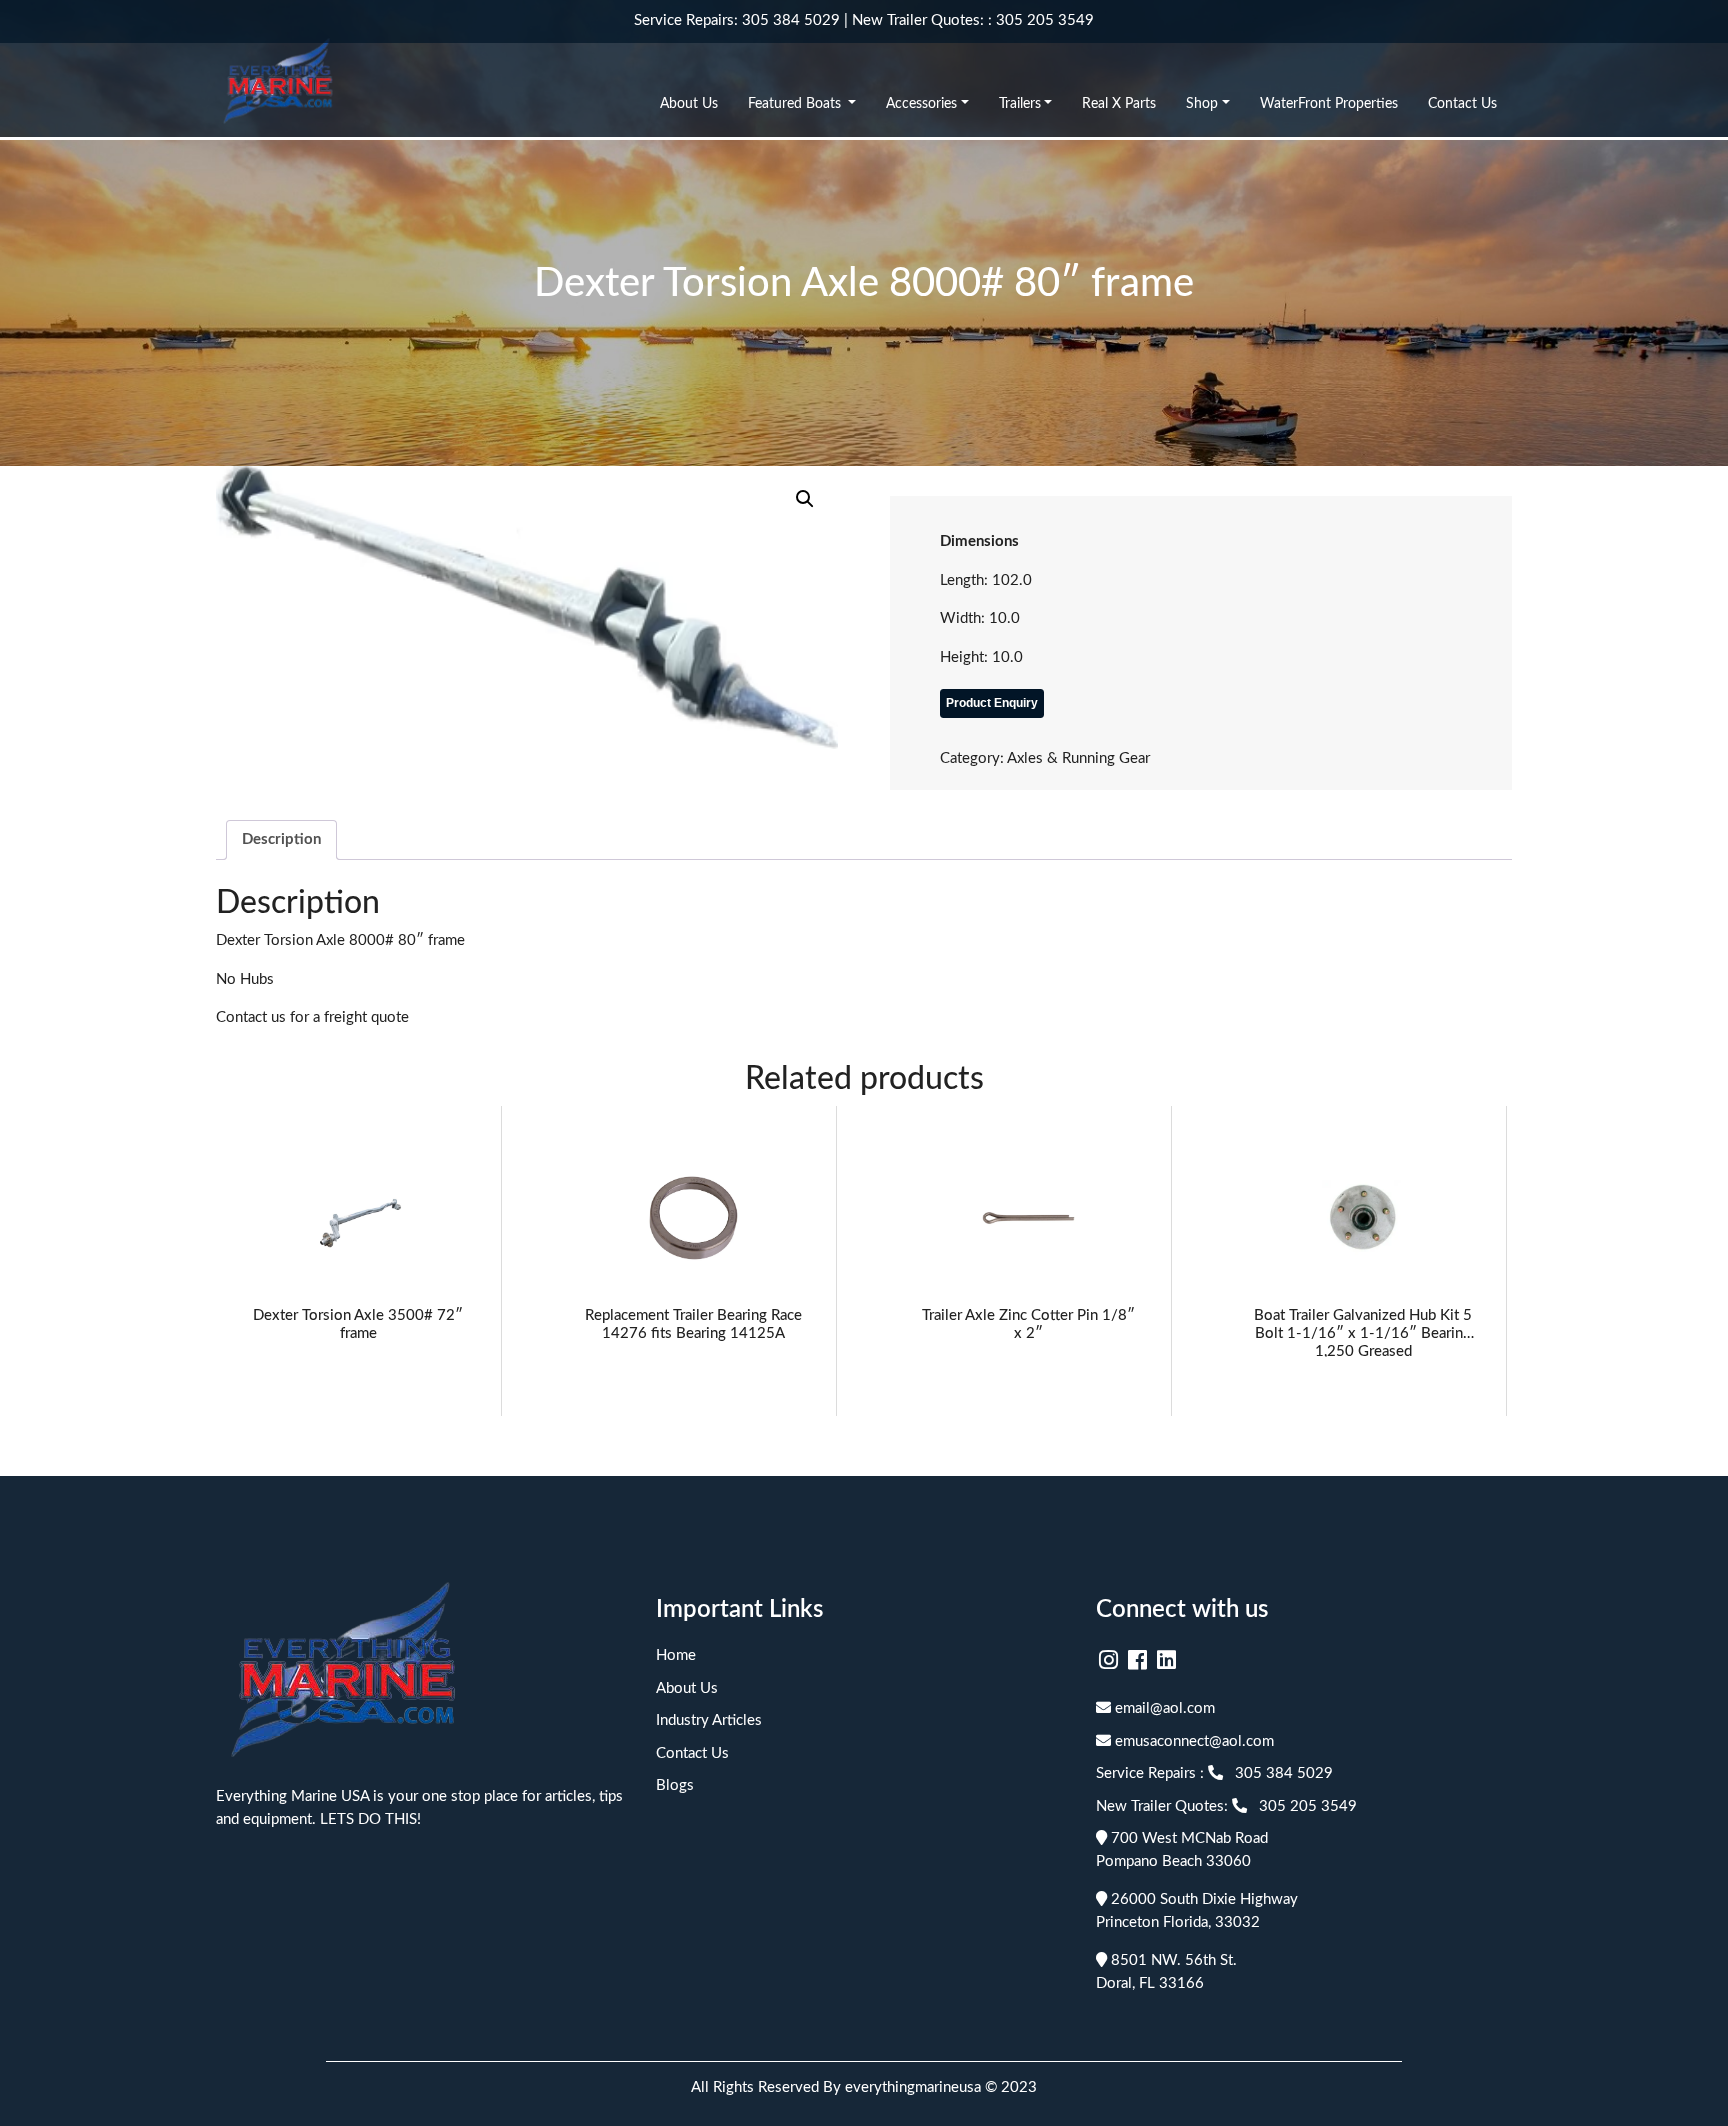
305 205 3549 (1045, 20)
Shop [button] (1202, 104)
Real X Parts (1119, 104)
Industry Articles (709, 1720)
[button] (805, 499)
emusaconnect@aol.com (1192, 1741)
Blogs (675, 1785)
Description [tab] (281, 839)
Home (676, 1655)
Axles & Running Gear (1078, 758)
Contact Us (1462, 104)
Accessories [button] (921, 104)
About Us (689, 104)
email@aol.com (1163, 1708)
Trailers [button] (1020, 104)
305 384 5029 (791, 20)
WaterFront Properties (1329, 104)
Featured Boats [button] (796, 104)
